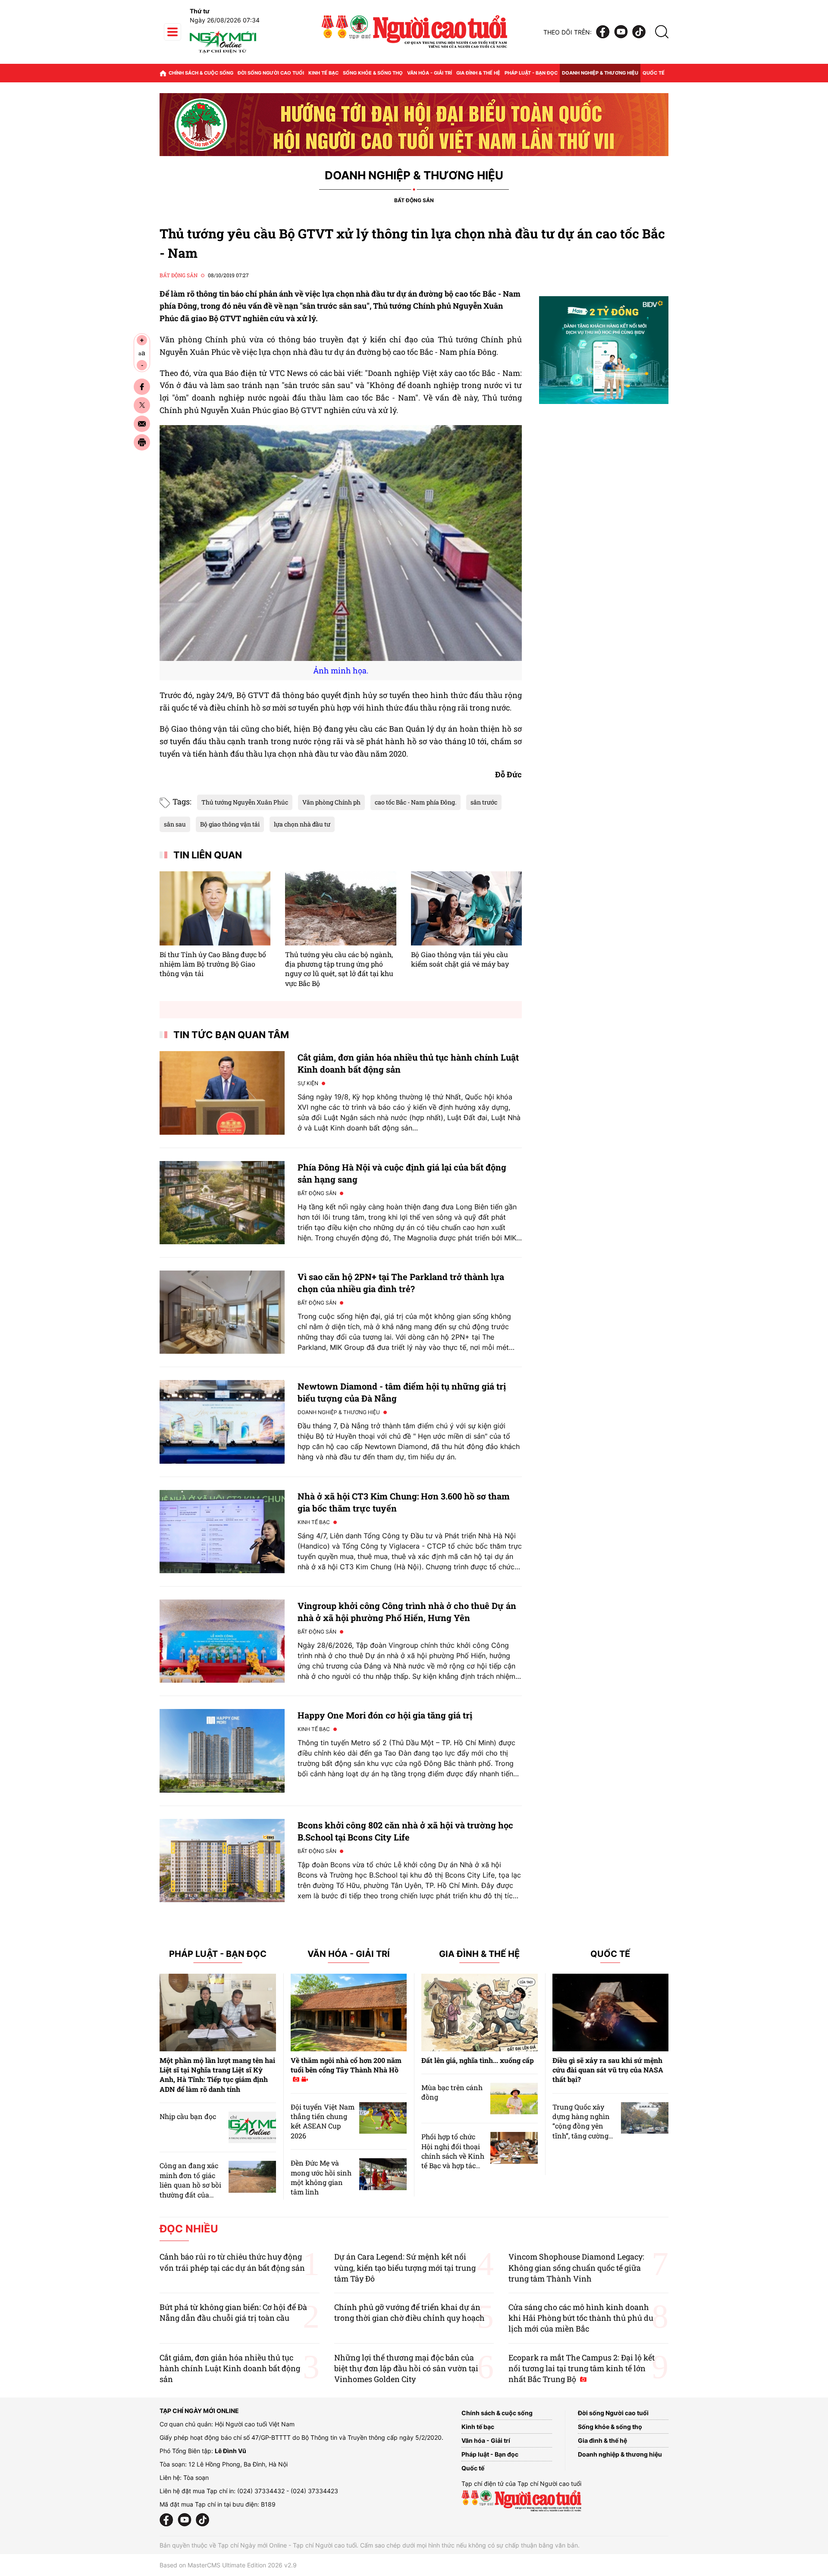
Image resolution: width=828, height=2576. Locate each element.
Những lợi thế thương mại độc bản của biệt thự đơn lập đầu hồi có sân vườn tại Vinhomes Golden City (406, 2368)
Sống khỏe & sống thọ (373, 73)
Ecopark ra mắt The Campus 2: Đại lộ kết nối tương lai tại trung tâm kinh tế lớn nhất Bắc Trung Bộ (582, 2368)
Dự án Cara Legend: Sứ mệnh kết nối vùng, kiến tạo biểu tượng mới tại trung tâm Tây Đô (405, 2267)
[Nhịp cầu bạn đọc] (252, 2127)
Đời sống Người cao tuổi (271, 73)
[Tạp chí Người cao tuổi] (223, 53)
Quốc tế (654, 73)
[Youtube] (621, 32)
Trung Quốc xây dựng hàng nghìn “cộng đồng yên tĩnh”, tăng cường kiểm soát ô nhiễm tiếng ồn (583, 2131)
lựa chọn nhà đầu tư (302, 824)
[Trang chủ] (163, 73)
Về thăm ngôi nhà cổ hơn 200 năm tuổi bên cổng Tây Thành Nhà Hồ (346, 2065)
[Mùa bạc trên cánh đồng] (514, 2099)
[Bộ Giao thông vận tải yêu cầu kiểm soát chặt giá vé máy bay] (466, 908)
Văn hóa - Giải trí (430, 73)
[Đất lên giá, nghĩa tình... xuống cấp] (480, 2013)
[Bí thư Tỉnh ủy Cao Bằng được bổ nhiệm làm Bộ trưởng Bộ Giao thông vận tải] (215, 908)
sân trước (484, 802)
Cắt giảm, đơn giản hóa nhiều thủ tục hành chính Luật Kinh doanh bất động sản (230, 2368)
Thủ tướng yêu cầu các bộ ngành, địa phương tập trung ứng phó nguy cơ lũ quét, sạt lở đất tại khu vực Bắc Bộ (339, 969)
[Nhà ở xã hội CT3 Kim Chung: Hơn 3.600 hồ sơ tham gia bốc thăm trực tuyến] (222, 1532)
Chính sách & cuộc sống (201, 73)
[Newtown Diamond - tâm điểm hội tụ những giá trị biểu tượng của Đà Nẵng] (222, 1422)
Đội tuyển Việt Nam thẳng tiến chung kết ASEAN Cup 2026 (323, 2121)
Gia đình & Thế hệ (479, 1954)
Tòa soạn (196, 2477)
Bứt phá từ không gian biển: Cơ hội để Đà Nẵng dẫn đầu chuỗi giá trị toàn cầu (233, 2312)
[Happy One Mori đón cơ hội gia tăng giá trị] (222, 1751)
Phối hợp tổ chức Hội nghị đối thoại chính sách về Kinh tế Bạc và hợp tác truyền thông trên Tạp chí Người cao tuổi (453, 2165)
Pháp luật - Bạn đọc (531, 73)
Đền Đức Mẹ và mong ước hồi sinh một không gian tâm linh (321, 2177)
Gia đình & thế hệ (478, 73)
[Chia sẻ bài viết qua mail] (142, 424)
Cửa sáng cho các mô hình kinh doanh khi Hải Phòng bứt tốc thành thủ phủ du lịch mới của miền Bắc (581, 2318)
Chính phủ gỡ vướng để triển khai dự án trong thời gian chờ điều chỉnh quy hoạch (409, 2312)
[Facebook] (603, 32)
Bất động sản (414, 200)
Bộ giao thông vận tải (230, 824)
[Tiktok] (639, 32)
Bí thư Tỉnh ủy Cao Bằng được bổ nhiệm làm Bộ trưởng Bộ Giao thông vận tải (213, 964)
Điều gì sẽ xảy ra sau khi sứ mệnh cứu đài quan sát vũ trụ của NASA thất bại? (608, 2070)
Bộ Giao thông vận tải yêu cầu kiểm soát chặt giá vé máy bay (460, 959)
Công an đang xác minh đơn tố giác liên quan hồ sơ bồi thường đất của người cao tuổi (190, 2185)
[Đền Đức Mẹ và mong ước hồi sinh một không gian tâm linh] (383, 2174)
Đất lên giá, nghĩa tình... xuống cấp (478, 2060)
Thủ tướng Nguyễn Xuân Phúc (245, 802)
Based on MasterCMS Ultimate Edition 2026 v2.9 (228, 2565)
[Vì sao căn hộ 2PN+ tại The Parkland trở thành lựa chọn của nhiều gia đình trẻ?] (222, 1312)
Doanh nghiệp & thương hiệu (600, 73)
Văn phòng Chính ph (331, 802)
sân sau (175, 824)
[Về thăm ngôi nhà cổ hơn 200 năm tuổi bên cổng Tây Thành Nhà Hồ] (349, 2013)
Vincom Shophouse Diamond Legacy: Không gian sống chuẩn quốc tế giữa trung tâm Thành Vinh (576, 2267)
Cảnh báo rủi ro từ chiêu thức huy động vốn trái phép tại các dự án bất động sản (232, 2262)
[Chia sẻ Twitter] (142, 405)
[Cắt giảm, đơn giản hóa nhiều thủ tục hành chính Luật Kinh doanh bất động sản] (222, 1093)
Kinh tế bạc (323, 73)
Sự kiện (308, 1083)
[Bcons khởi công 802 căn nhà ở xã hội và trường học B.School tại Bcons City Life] (222, 1861)
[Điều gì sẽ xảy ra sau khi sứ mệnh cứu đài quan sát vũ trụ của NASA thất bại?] (611, 2013)
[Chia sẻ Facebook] (142, 387)
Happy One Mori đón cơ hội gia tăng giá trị (385, 1715)
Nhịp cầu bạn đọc (188, 2116)
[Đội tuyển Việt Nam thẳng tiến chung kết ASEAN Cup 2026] (383, 2118)
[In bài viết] (142, 442)
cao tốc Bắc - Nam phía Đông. (416, 802)
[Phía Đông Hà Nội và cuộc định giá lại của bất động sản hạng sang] (222, 1203)
